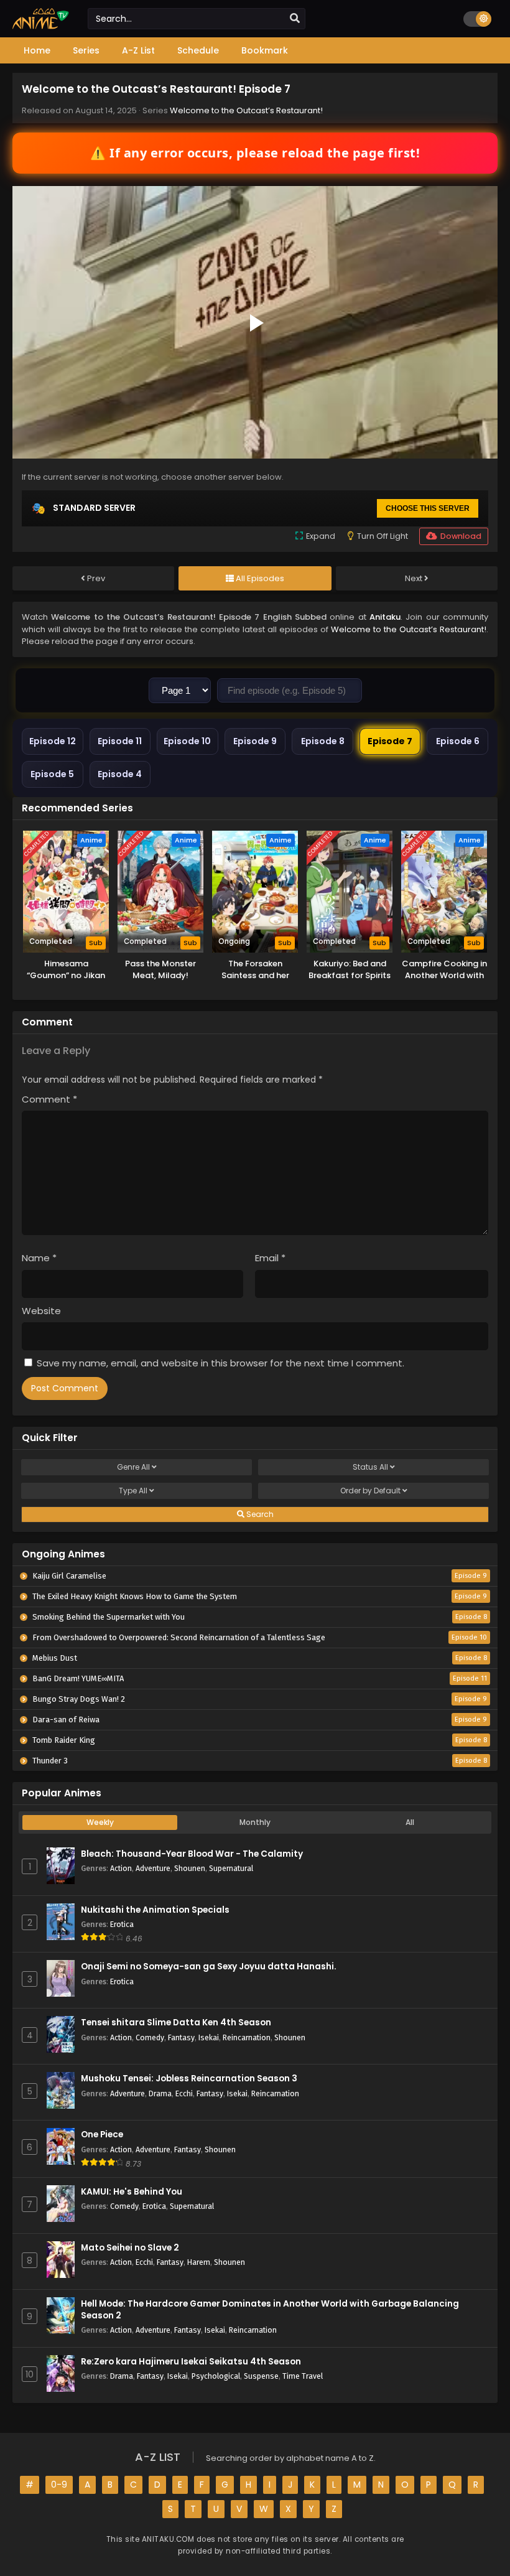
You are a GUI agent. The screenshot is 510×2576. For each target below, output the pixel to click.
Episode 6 (458, 741)
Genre (133, 1467)
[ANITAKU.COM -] (41, 26)
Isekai (209, 2037)
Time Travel (303, 2376)
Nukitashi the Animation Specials (155, 1910)
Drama (160, 2093)
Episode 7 (390, 741)
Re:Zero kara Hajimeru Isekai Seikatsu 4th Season (191, 2362)
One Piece (102, 2135)
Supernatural (231, 1868)
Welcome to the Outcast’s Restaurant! (246, 110)
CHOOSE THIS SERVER (428, 508)
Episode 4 (120, 774)
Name (39, 1258)
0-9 (59, 2485)
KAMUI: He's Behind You (132, 2192)
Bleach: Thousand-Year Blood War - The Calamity (192, 1854)
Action (121, 1868)
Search (259, 1514)
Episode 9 (255, 741)
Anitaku (385, 617)
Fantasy (181, 2037)
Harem (199, 2262)
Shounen (190, 1868)
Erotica (122, 1924)
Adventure (153, 1868)
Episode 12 (53, 741)
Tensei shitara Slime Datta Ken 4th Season (176, 2023)
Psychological (216, 2376)
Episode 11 (120, 741)
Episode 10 (187, 741)
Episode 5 (52, 774)
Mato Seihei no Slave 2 (130, 2248)
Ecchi (184, 2093)
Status (370, 1467)
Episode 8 (323, 741)
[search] (295, 19)
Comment (49, 1099)
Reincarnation (247, 2037)
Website (41, 1311)
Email (270, 1258)
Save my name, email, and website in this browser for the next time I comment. (220, 1363)
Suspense (261, 2376)
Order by (370, 1491)
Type (133, 1491)
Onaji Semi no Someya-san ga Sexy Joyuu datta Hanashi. (209, 1967)
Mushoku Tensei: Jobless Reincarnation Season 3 (189, 2079)
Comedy (150, 2037)
